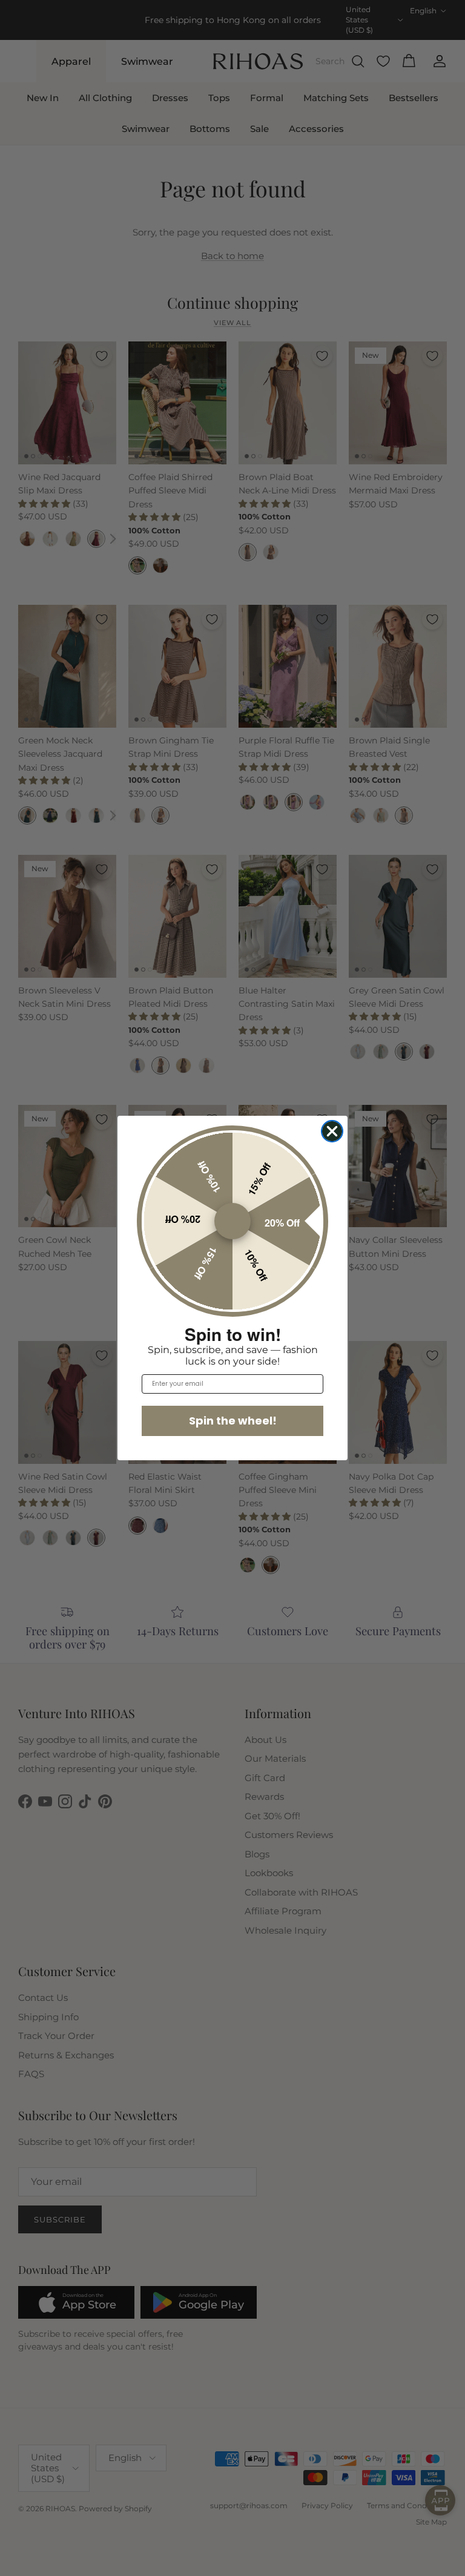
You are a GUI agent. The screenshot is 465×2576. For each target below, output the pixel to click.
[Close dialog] (332, 1131)
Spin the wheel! (233, 1421)
